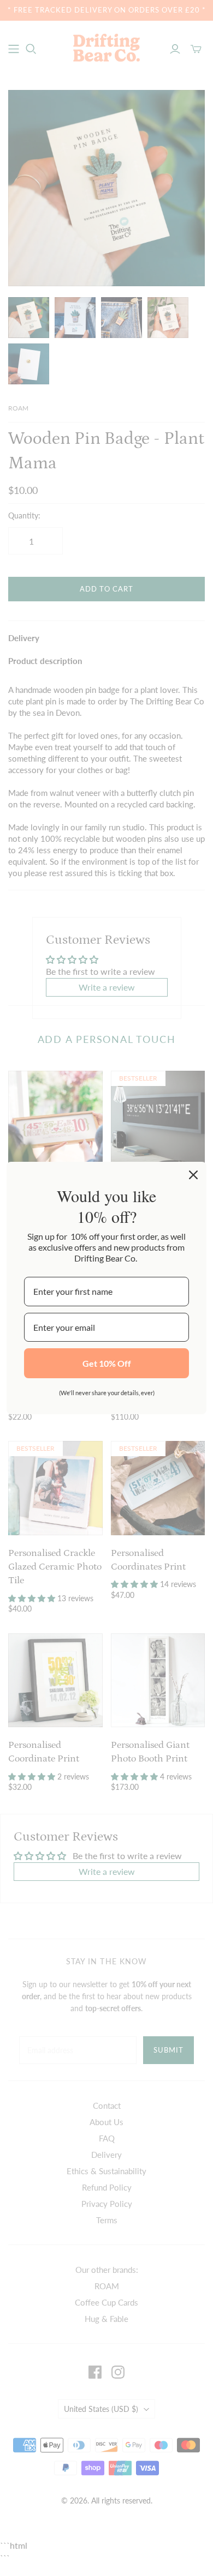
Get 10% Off (107, 1363)
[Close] (193, 1175)
